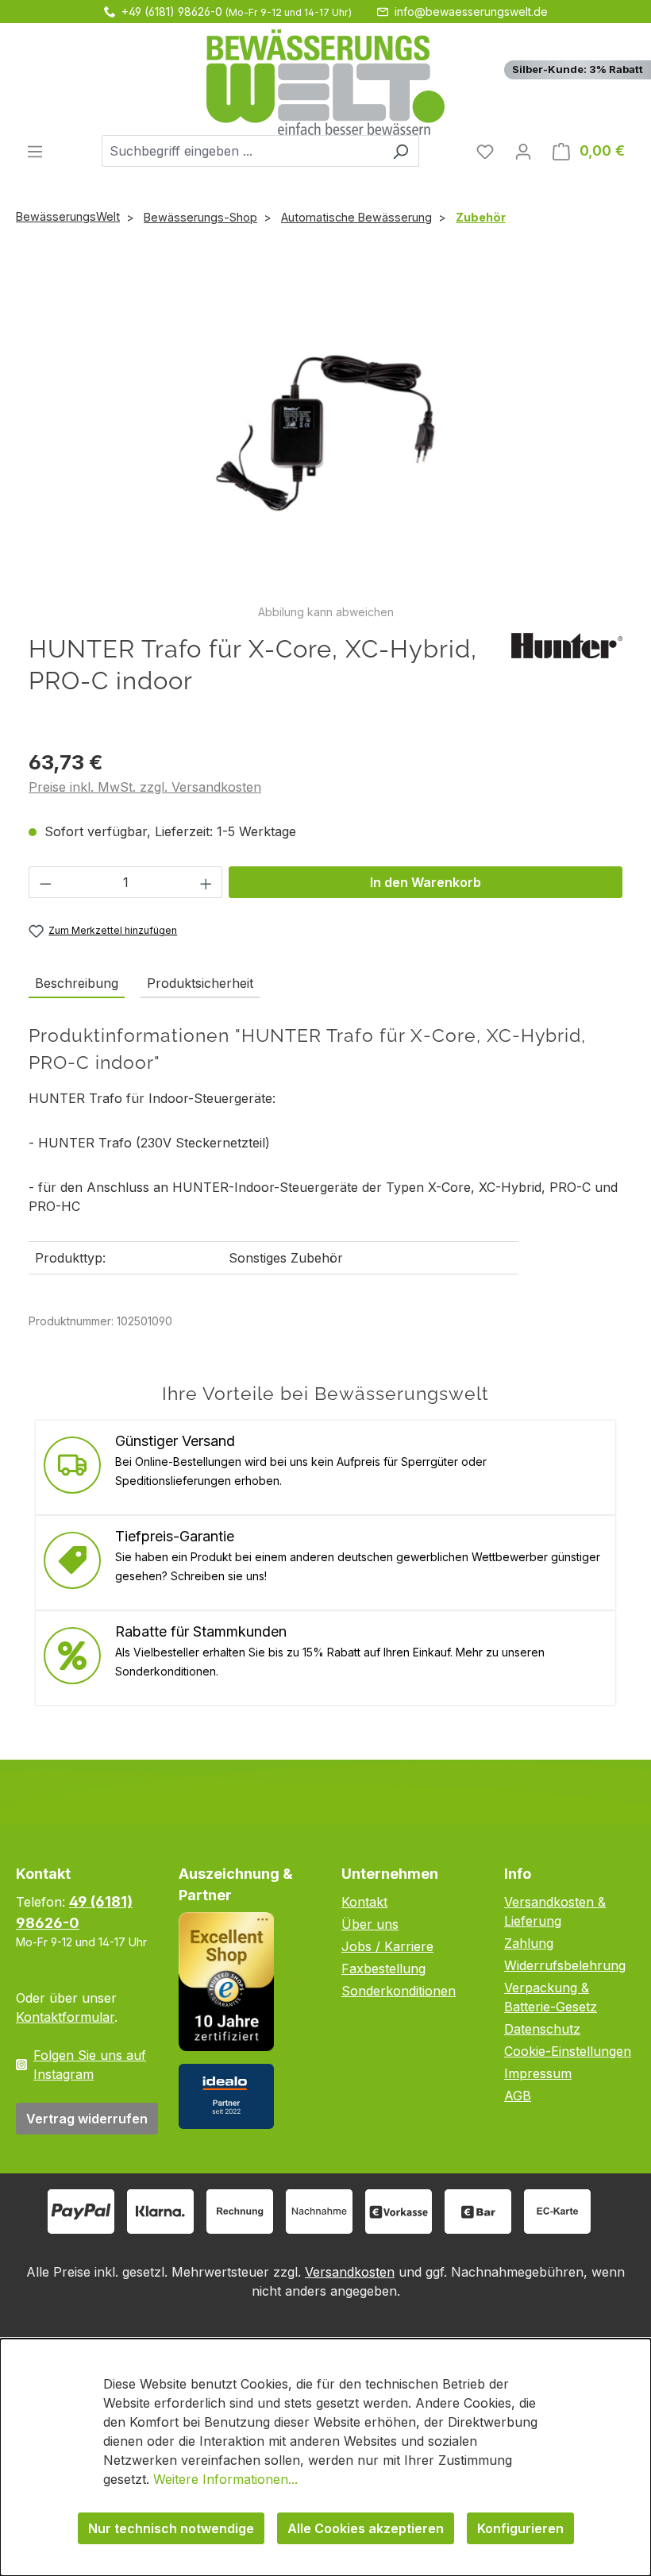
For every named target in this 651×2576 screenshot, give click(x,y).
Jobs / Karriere (387, 1946)
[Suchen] (401, 151)
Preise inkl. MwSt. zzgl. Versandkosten (145, 787)
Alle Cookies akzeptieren (366, 2528)
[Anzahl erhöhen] (206, 882)
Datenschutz (542, 2029)
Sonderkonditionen (399, 1991)
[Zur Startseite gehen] (325, 82)
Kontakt (364, 1902)
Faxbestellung (383, 1969)
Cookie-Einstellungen (568, 2051)
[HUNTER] (567, 644)
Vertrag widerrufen (87, 2119)
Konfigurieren (520, 2528)
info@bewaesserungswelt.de (471, 12)
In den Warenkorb (426, 882)
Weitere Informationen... (225, 2479)
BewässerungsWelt (68, 216)
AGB (518, 2096)
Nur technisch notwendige (171, 2528)
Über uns (370, 1924)
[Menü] (35, 151)
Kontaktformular (65, 2017)
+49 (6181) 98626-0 (172, 12)
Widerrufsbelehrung (565, 1965)
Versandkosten (350, 2272)
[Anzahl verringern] (45, 882)
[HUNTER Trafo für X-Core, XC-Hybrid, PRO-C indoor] (325, 432)
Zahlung (529, 1943)
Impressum (538, 2073)
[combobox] (242, 151)
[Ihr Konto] (523, 151)
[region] (325, 441)
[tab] (77, 984)
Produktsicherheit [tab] (200, 983)
